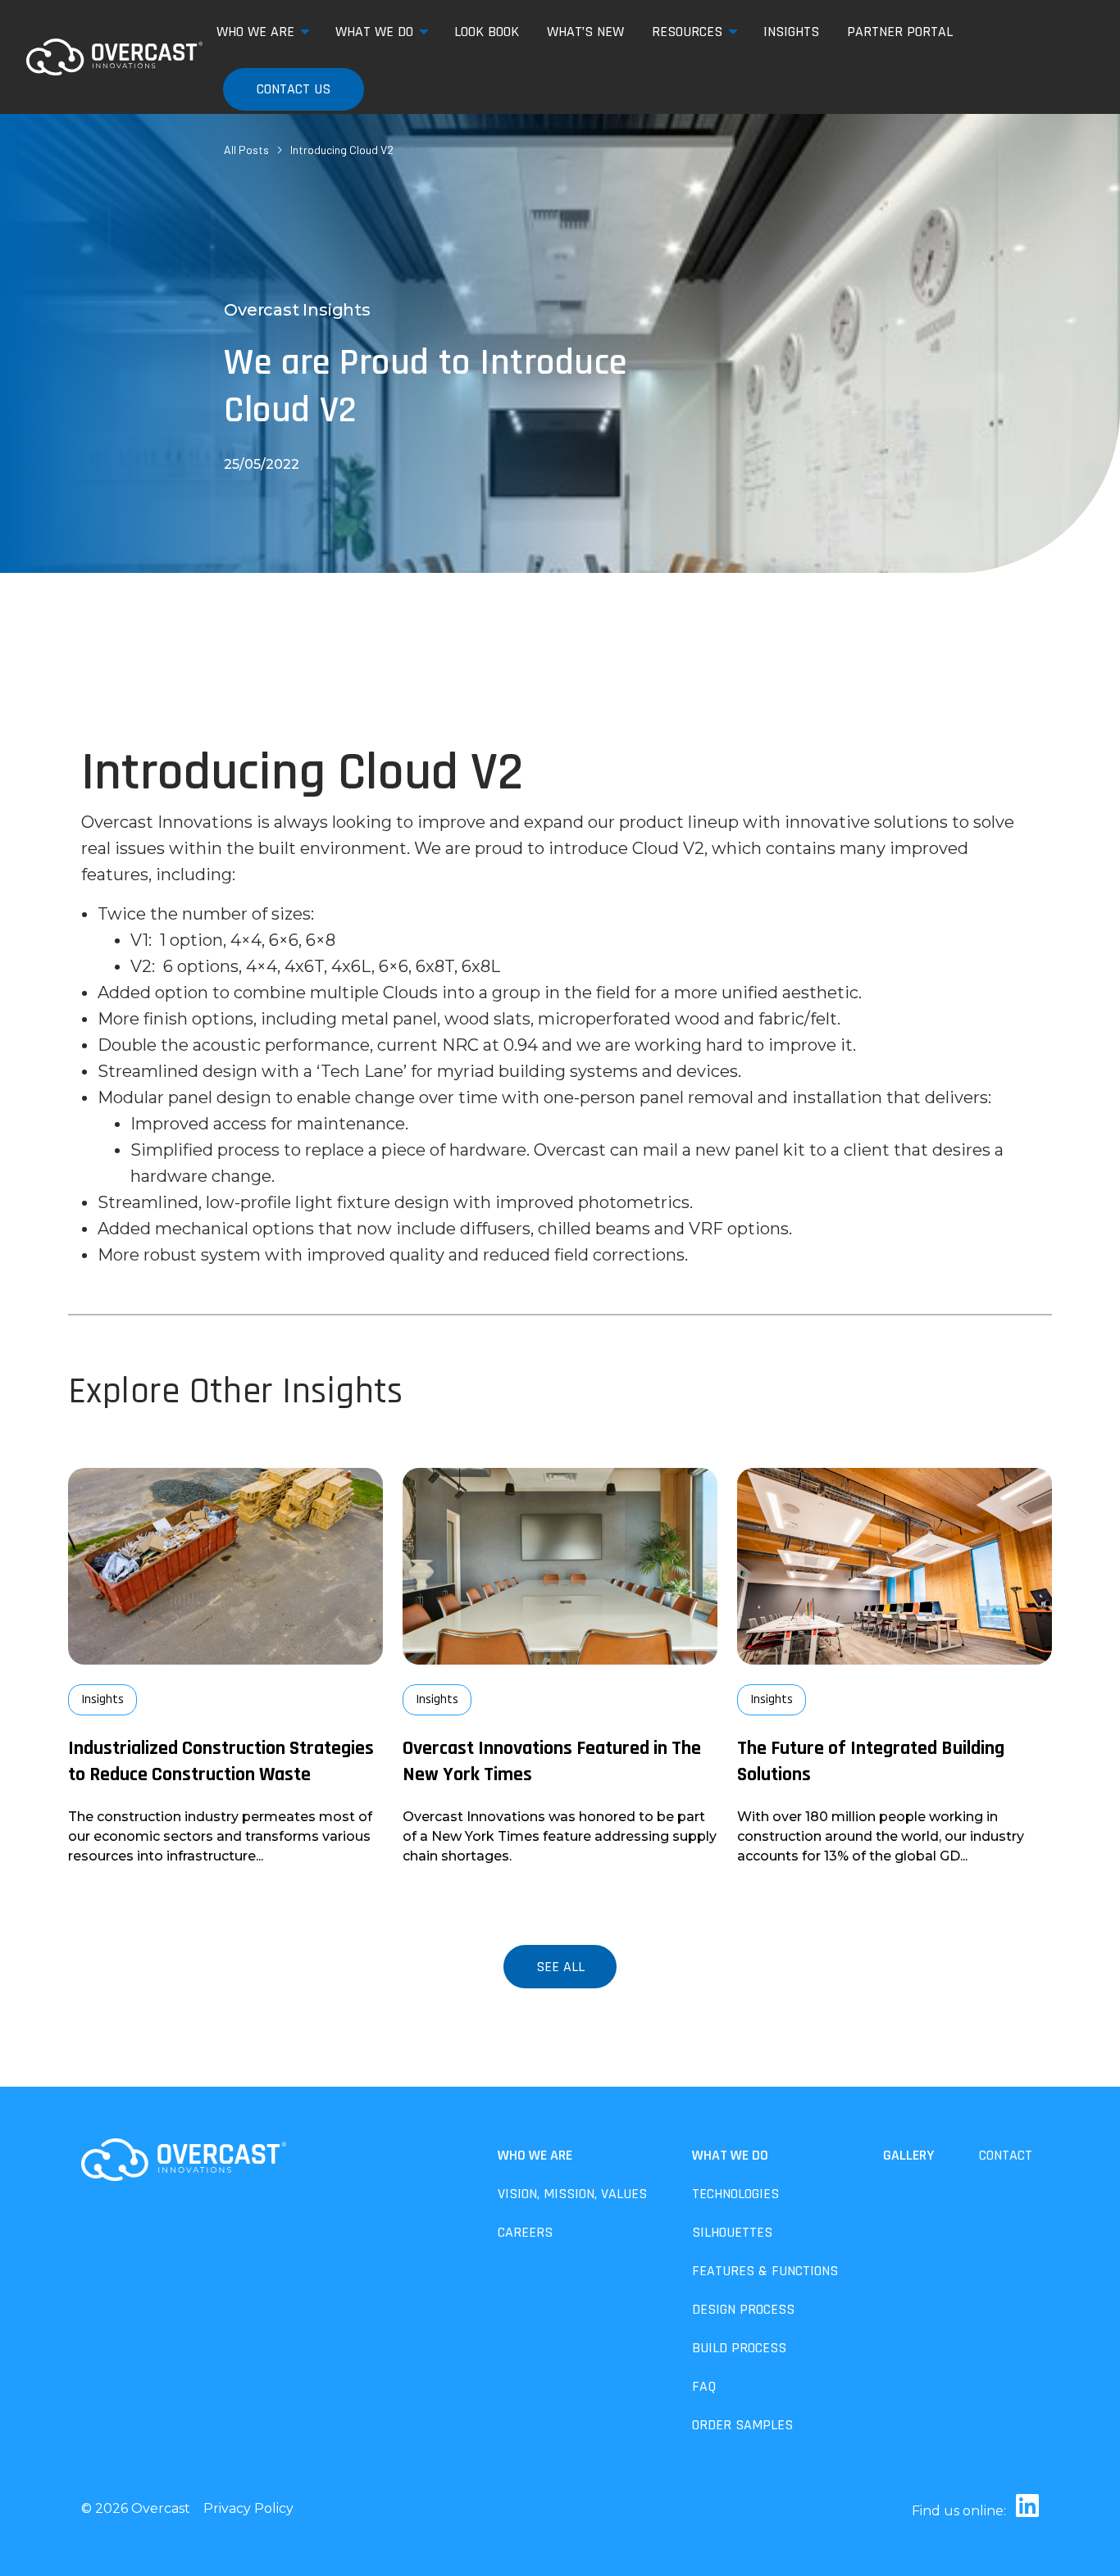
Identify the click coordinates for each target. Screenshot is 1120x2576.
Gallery (908, 2155)
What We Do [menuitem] (374, 32)
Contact (1006, 2155)
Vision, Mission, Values (572, 2194)
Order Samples (742, 2425)
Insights (102, 1699)
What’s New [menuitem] (585, 32)
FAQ (704, 2386)
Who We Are (535, 2155)
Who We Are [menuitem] (255, 32)
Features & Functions (765, 2271)
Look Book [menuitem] (487, 32)
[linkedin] (1024, 2511)
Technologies (735, 2194)
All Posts (246, 150)
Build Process (739, 2348)
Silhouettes (732, 2232)
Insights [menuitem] (791, 32)
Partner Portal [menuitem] (900, 32)
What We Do (730, 2155)
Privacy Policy (248, 2508)
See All (560, 1967)
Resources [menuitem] (687, 32)
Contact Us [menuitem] (294, 89)
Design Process (743, 2309)
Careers (525, 2232)
